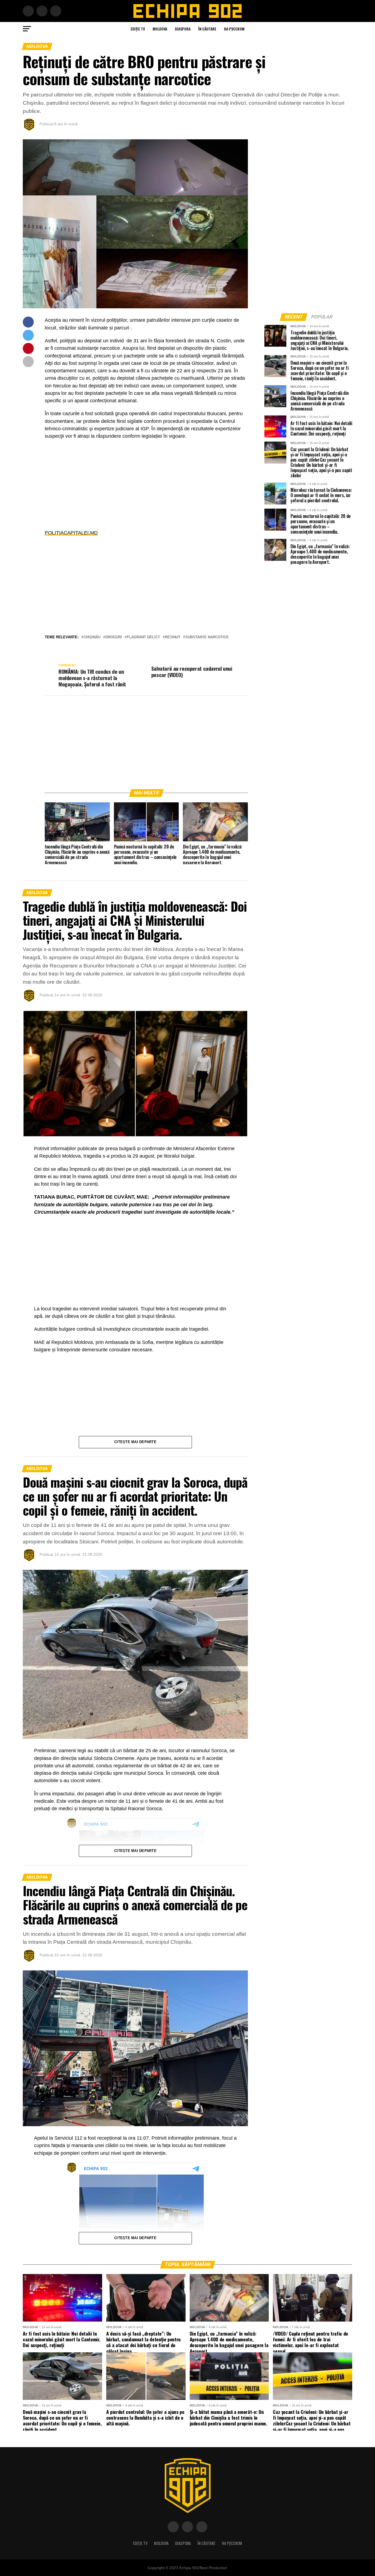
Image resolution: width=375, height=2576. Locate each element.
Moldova (160, 29)
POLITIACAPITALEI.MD (71, 533)
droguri (114, 637)
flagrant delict (143, 637)
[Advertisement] (146, 484)
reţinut (173, 637)
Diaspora (183, 29)
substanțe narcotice (207, 637)
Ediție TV (138, 29)
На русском (234, 29)
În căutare (207, 29)
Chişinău (92, 637)
